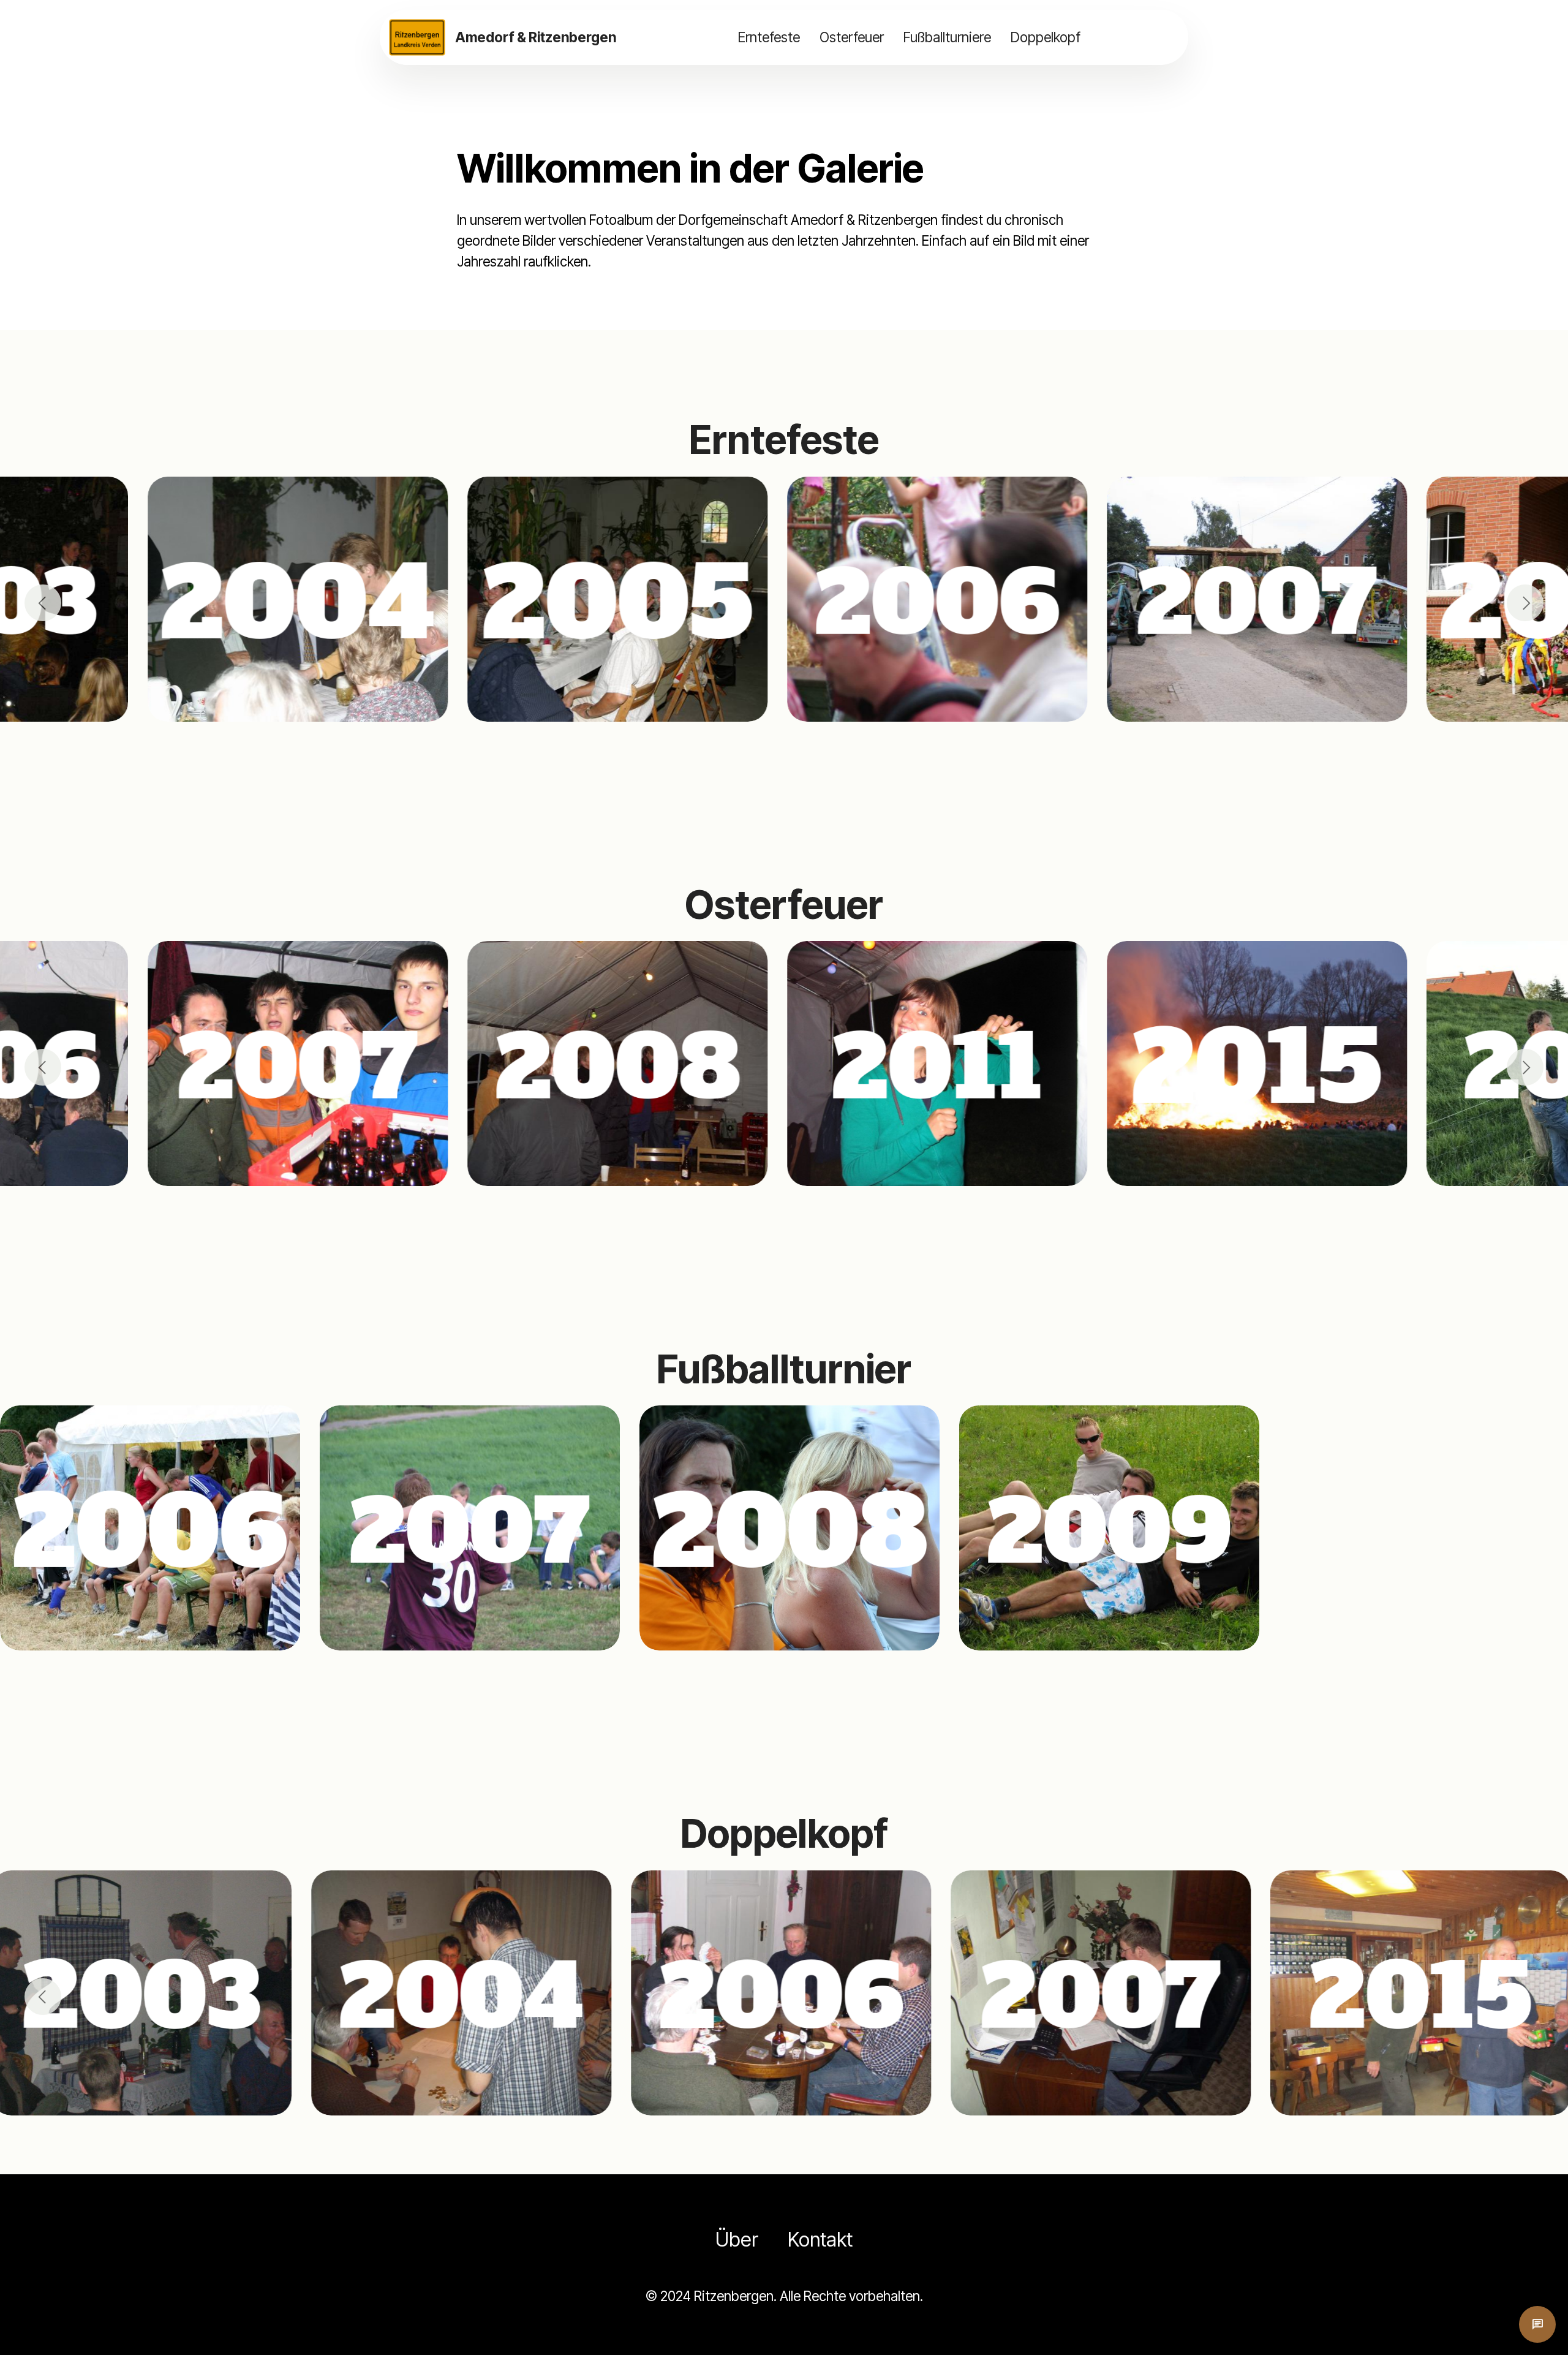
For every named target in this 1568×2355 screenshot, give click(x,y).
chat (1537, 2324)
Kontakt (820, 2240)
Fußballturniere (947, 37)
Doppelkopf (1046, 37)
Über (737, 2240)
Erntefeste (769, 37)
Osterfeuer (852, 37)
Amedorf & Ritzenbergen (536, 37)
